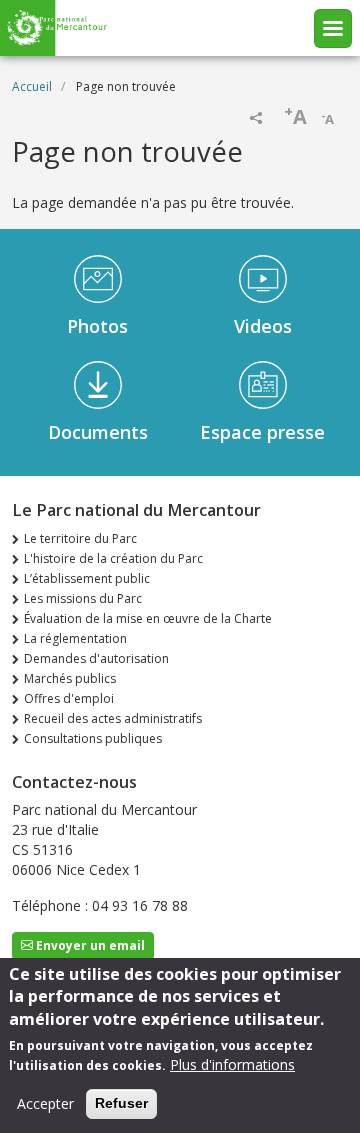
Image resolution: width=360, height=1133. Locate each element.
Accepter (45, 1103)
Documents (98, 432)
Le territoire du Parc (80, 538)
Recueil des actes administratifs (113, 718)
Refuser (121, 1103)
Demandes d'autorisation (96, 658)
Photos (97, 326)
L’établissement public (87, 578)
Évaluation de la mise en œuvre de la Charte (148, 618)
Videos (263, 326)
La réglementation (75, 638)
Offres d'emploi (69, 698)
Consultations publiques (93, 738)
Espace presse (262, 432)
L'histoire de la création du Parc (113, 558)
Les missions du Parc (83, 598)
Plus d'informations (232, 1064)
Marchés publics (70, 678)
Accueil (32, 86)
